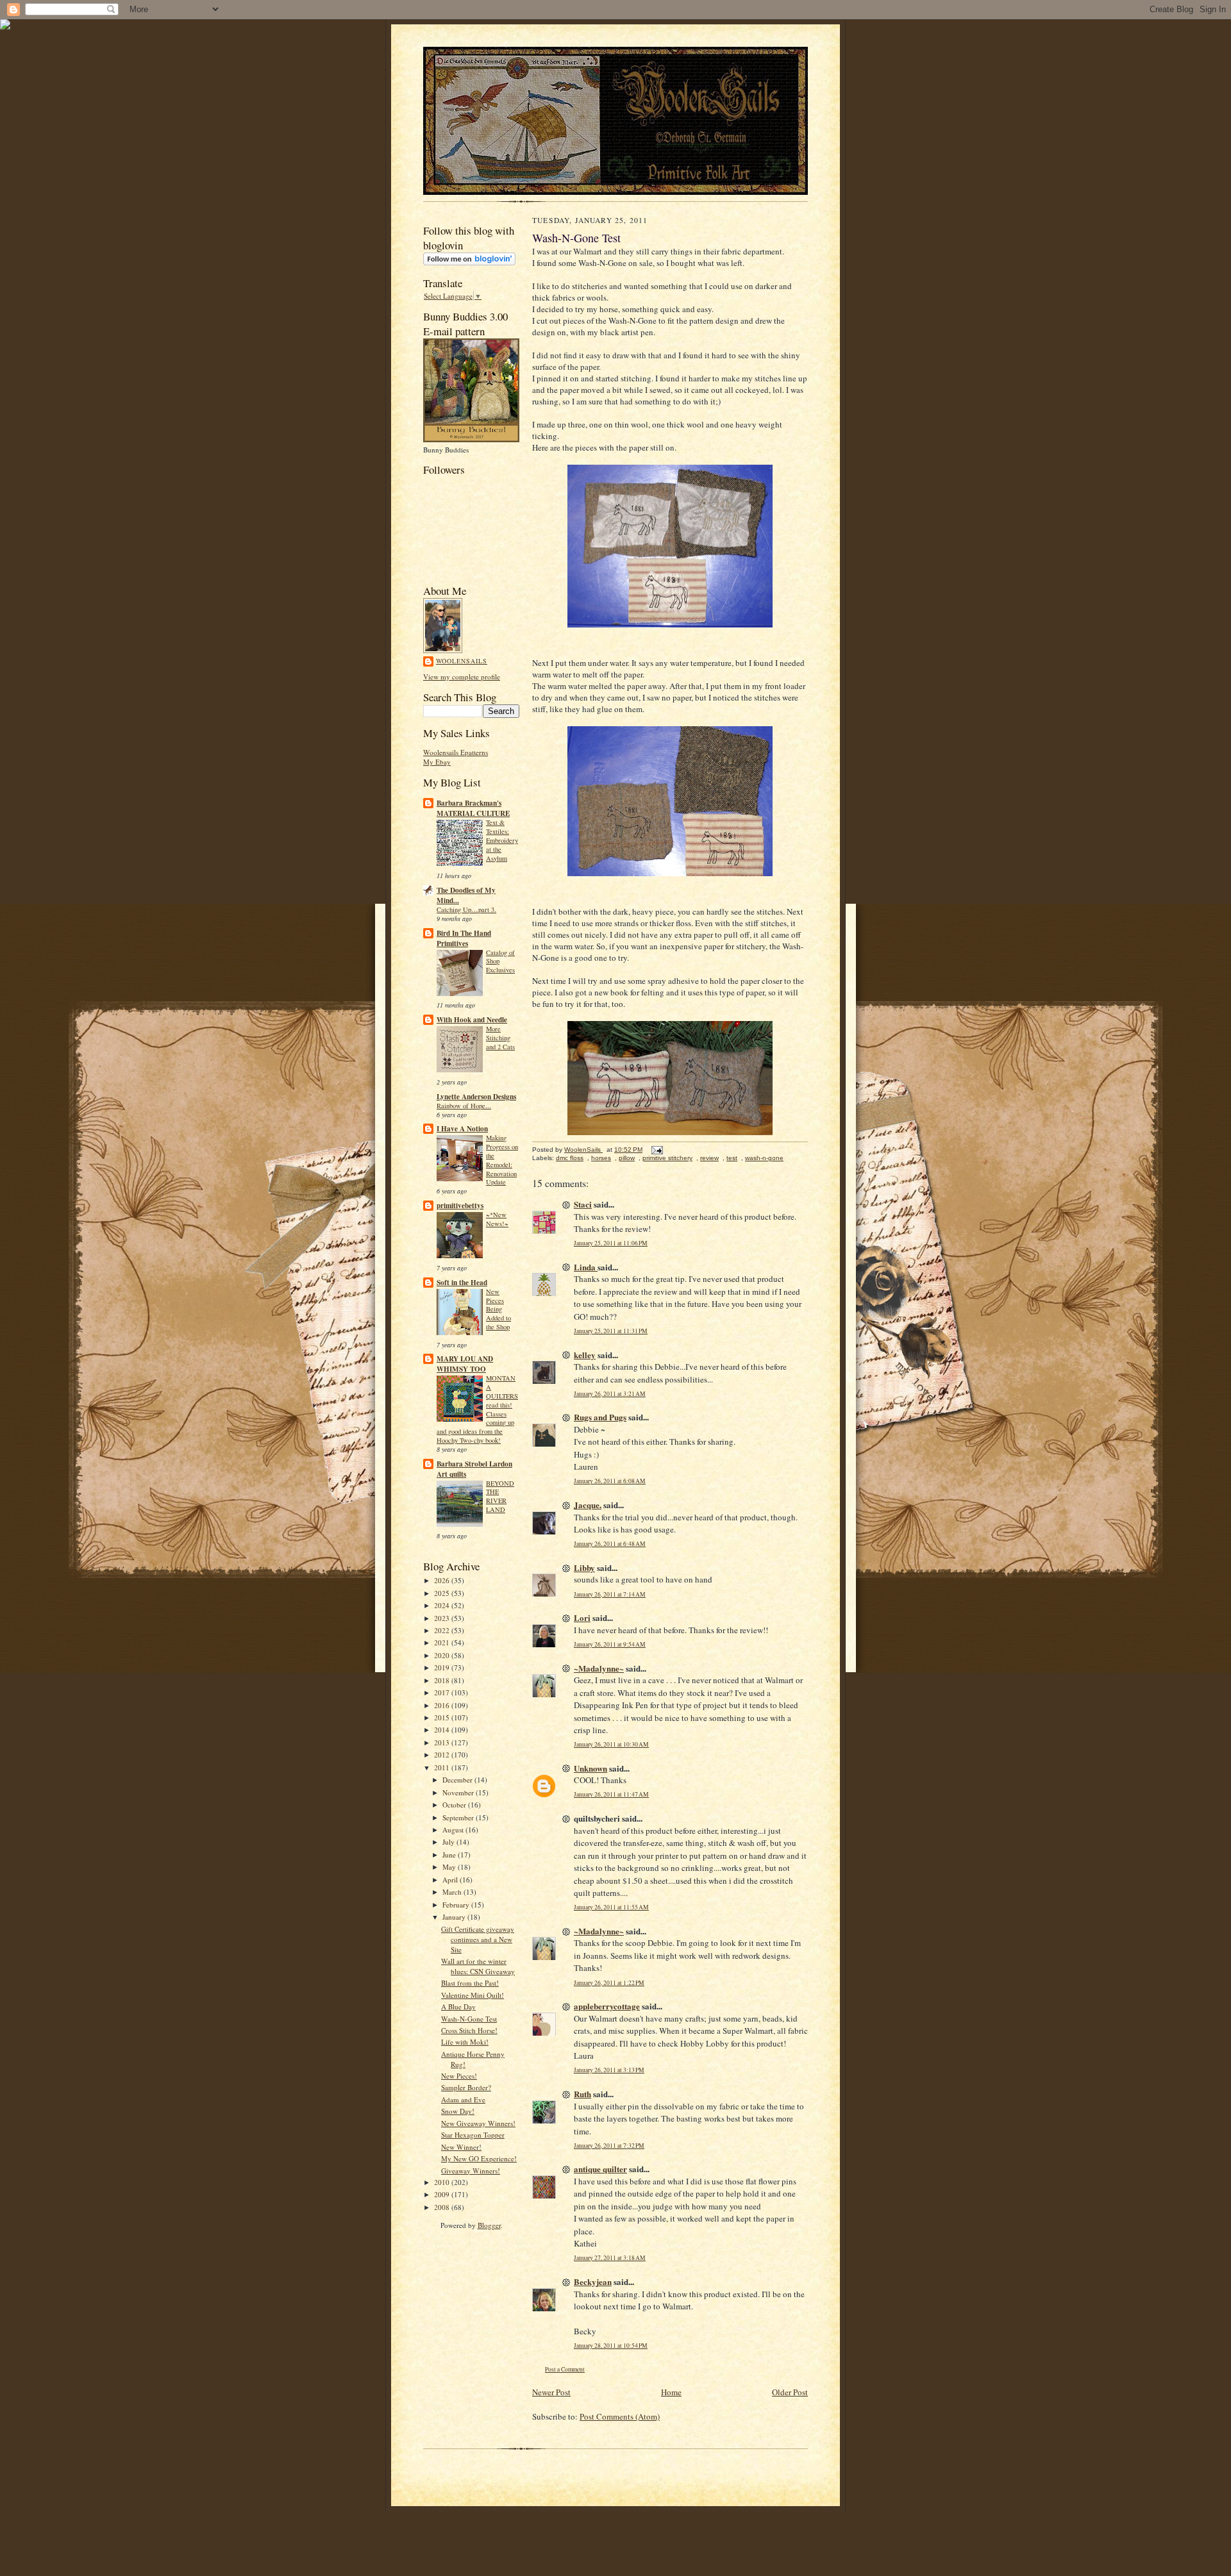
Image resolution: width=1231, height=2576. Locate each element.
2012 (443, 1755)
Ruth (582, 2094)
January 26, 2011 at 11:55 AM (611, 1907)
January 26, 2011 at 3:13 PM (609, 2070)
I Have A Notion (462, 1129)
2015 (443, 1717)
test (732, 1158)
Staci (583, 1204)
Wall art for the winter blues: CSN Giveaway (478, 1966)
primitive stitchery (667, 1158)
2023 (443, 1618)
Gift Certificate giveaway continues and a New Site (478, 1939)
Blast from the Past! (470, 1983)
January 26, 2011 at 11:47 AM (611, 1794)
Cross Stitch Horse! (469, 2030)
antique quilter (600, 2169)
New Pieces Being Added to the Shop (498, 1309)
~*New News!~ (497, 1219)
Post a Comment (565, 2369)
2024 (443, 1605)
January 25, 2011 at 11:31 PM (611, 1331)
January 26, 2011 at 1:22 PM (609, 1983)
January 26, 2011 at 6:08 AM (610, 1481)
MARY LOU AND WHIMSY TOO (465, 1364)
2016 (443, 1705)
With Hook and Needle (472, 1020)
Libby (584, 1567)
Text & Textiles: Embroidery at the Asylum (502, 840)
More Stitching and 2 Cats (500, 1038)
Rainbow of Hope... (464, 1106)
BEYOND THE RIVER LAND (500, 1496)
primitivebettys (460, 1206)
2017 (443, 1692)
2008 (443, 2207)
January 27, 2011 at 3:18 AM (610, 2258)
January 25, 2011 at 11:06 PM (611, 1243)
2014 (443, 1730)
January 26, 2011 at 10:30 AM (611, 1744)
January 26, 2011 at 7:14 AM (610, 1594)
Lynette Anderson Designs (476, 1097)
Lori (582, 1617)
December (458, 1780)
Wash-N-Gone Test (469, 2019)
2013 (443, 1742)
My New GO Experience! (479, 2158)
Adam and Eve (463, 2099)
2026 (443, 1580)
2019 (443, 1667)
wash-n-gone (764, 1158)
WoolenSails (462, 661)
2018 (443, 1680)
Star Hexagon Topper (473, 2135)
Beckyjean (593, 2281)
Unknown (590, 1768)
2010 (443, 2182)
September (459, 1817)
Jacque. (588, 1505)
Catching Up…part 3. (466, 910)
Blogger (489, 2225)
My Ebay (437, 762)
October (455, 1805)
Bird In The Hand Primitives (464, 938)
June (450, 1855)
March (453, 1892)
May (450, 1867)
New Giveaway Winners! (478, 2123)
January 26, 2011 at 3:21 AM (610, 1394)
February (457, 1905)
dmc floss (570, 1158)
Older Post (790, 2392)
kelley (585, 1355)
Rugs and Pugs (600, 1417)
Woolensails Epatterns (456, 752)
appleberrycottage (607, 2006)
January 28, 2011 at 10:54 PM (611, 2346)
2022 (443, 1630)
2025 (443, 1593)
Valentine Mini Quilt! (473, 1995)
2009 (443, 2194)
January (455, 1917)
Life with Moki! (465, 2042)
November (459, 1792)
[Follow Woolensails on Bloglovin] (469, 262)
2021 (443, 1642)
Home (671, 2392)
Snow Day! (458, 2111)
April (451, 1880)
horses (601, 1158)
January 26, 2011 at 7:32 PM (609, 2146)
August (454, 1830)
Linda (586, 1267)
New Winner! (461, 2147)
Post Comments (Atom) (620, 2416)
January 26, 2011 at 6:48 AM (610, 1544)
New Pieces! (459, 2076)
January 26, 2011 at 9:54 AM (610, 1644)
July (449, 1842)
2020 (443, 1655)
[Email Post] (657, 1150)
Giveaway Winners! (471, 2171)
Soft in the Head (462, 1283)
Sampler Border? (466, 2087)
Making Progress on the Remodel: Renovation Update (502, 1160)
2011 (443, 1767)
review (709, 1158)
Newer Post (551, 2392)
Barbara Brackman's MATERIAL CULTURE (473, 808)
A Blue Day (458, 2007)
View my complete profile (462, 677)
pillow (627, 1158)
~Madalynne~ (599, 1668)
